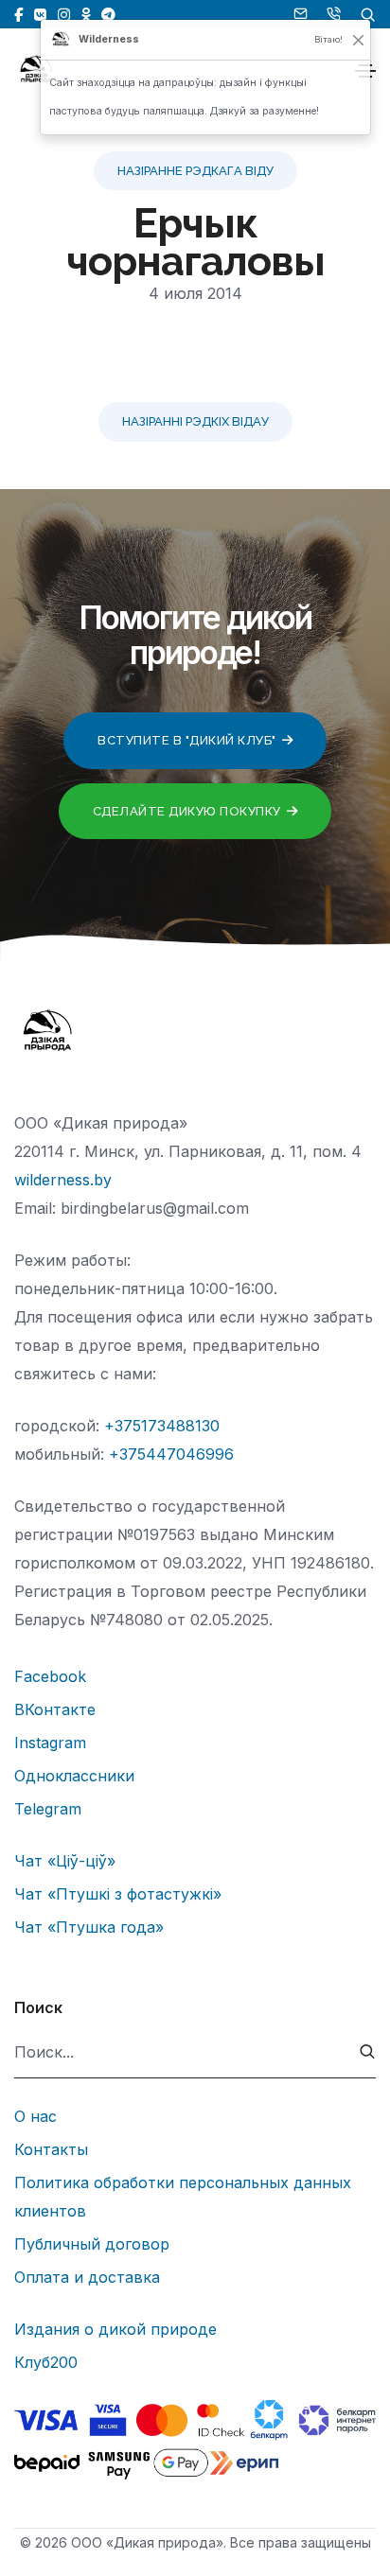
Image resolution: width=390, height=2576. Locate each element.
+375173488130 (162, 1426)
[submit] (368, 2052)
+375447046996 (171, 1454)
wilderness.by (63, 1180)
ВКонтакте (55, 1709)
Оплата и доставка (87, 2277)
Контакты (51, 2149)
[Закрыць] (359, 40)
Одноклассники (74, 1776)
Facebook (50, 1676)
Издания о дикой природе (115, 2329)
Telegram (48, 1809)
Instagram (50, 1743)
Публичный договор (92, 2244)
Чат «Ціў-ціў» (65, 1861)
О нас (35, 2116)
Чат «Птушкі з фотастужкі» (118, 1894)
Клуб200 (46, 2362)
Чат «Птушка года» (89, 1927)
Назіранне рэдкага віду (195, 171)
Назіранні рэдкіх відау (195, 421)
